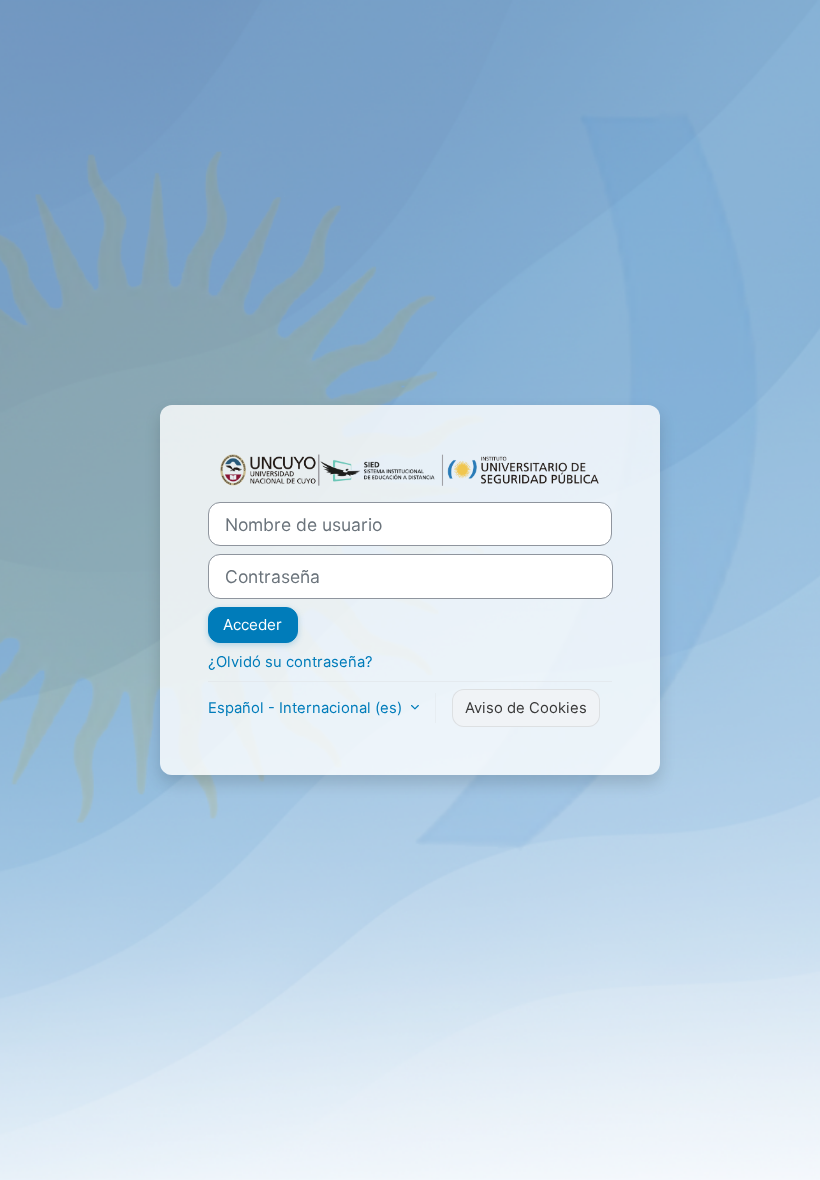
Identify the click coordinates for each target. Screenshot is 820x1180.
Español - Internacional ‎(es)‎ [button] (307, 708)
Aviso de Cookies (526, 708)
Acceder (252, 624)
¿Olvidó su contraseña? (290, 662)
